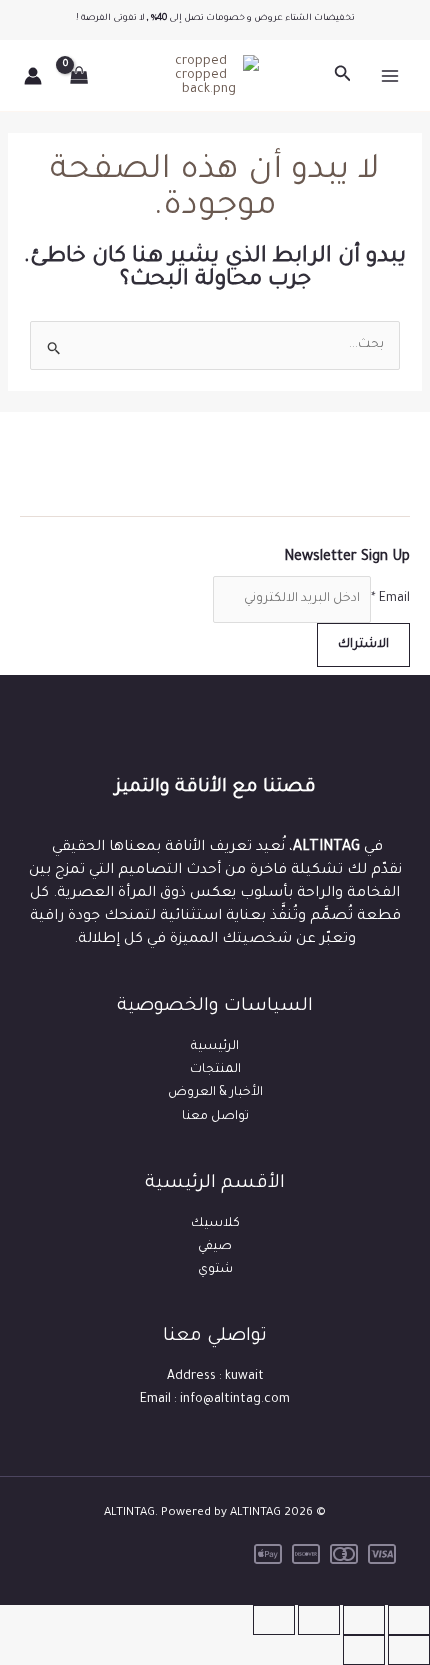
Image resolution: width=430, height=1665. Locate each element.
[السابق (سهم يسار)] (409, 1650)
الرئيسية (215, 1047)
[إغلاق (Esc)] (274, 1620)
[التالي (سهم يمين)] (364, 1650)
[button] (341, 75)
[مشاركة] (319, 1620)
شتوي (215, 1270)
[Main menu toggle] (390, 76)
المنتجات (215, 1070)
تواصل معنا (215, 1117)
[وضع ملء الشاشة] (364, 1620)
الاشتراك (363, 645)
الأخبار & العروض (215, 1093)
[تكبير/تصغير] (409, 1620)
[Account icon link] (33, 76)
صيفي (215, 1247)
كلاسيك (215, 1224)
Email (390, 599)
